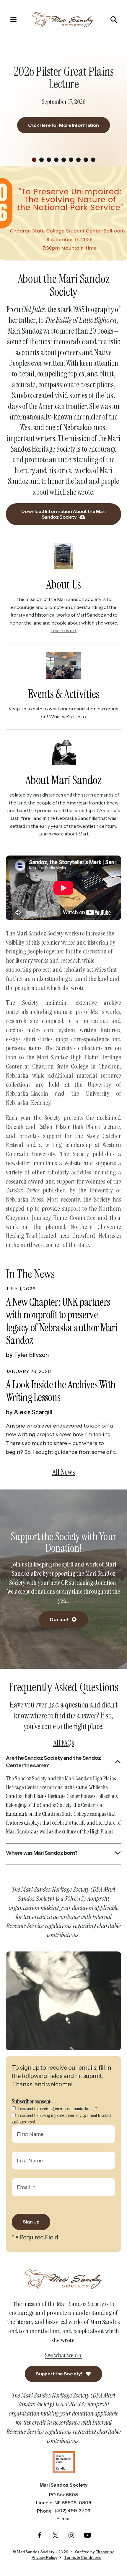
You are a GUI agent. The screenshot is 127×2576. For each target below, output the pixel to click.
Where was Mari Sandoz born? (42, 1853)
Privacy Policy (44, 2557)
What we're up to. (68, 717)
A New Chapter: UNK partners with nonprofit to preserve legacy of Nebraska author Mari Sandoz (62, 1321)
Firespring (105, 2552)
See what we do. (63, 2355)
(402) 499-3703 (73, 2511)
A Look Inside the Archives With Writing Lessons (61, 1391)
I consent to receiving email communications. (57, 2109)
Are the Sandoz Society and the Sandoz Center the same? (53, 1762)
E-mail (63, 2518)
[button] (10, 19)
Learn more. (63, 630)
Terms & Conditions (83, 2557)
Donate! (59, 1619)
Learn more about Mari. (64, 834)
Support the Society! (59, 2374)
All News (64, 1472)
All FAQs (64, 1743)
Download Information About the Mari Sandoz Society (63, 514)
